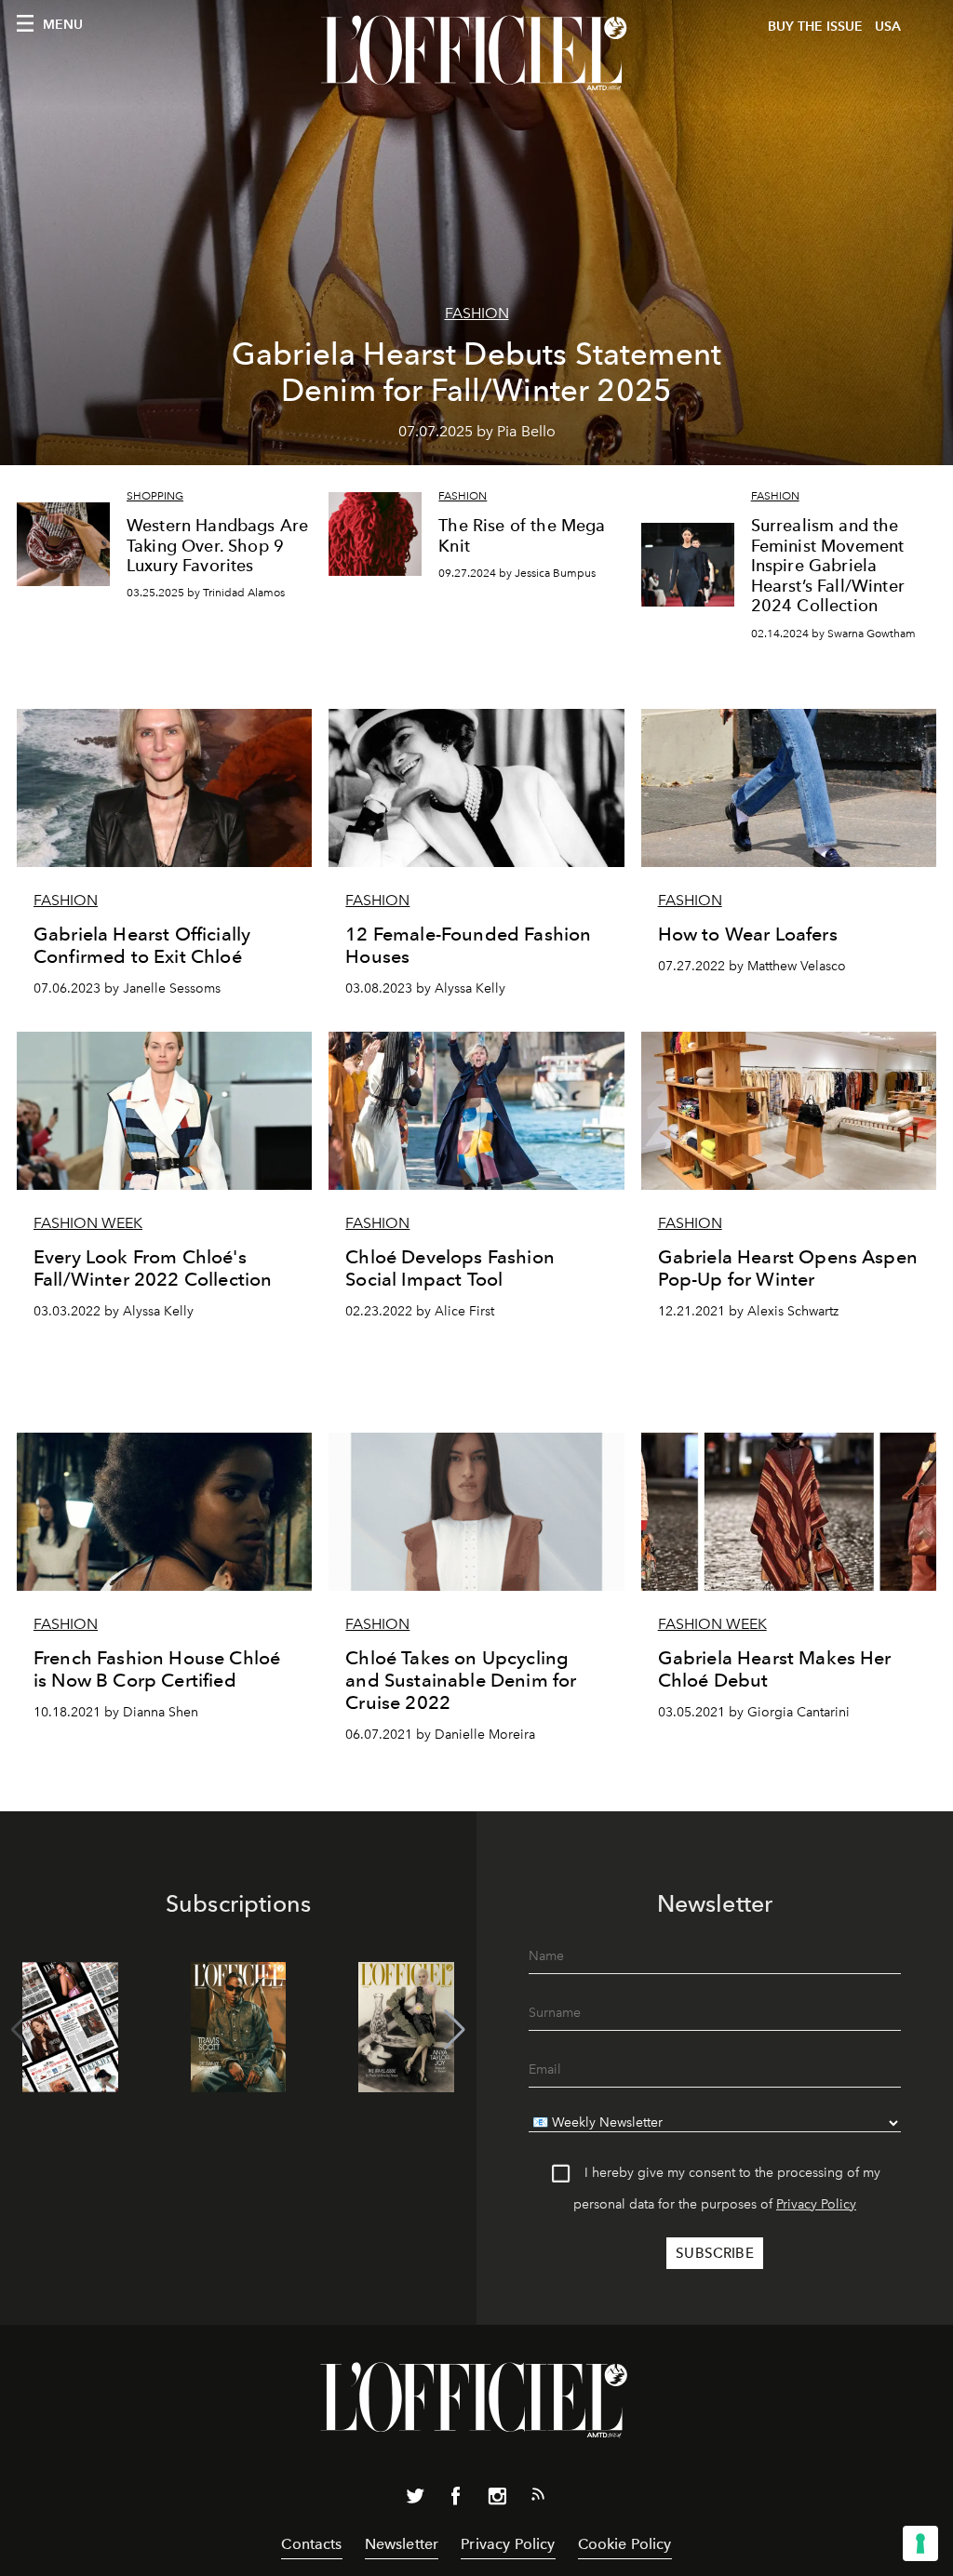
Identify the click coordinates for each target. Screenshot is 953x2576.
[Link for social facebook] (456, 2500)
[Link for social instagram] (497, 2500)
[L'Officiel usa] (476, 53)
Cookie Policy (625, 2544)
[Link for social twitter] (415, 2500)
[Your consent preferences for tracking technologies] (920, 2543)
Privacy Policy (816, 2204)
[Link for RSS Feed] (538, 2498)
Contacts (311, 2544)
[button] (455, 2030)
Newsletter (402, 2544)
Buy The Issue (815, 27)
